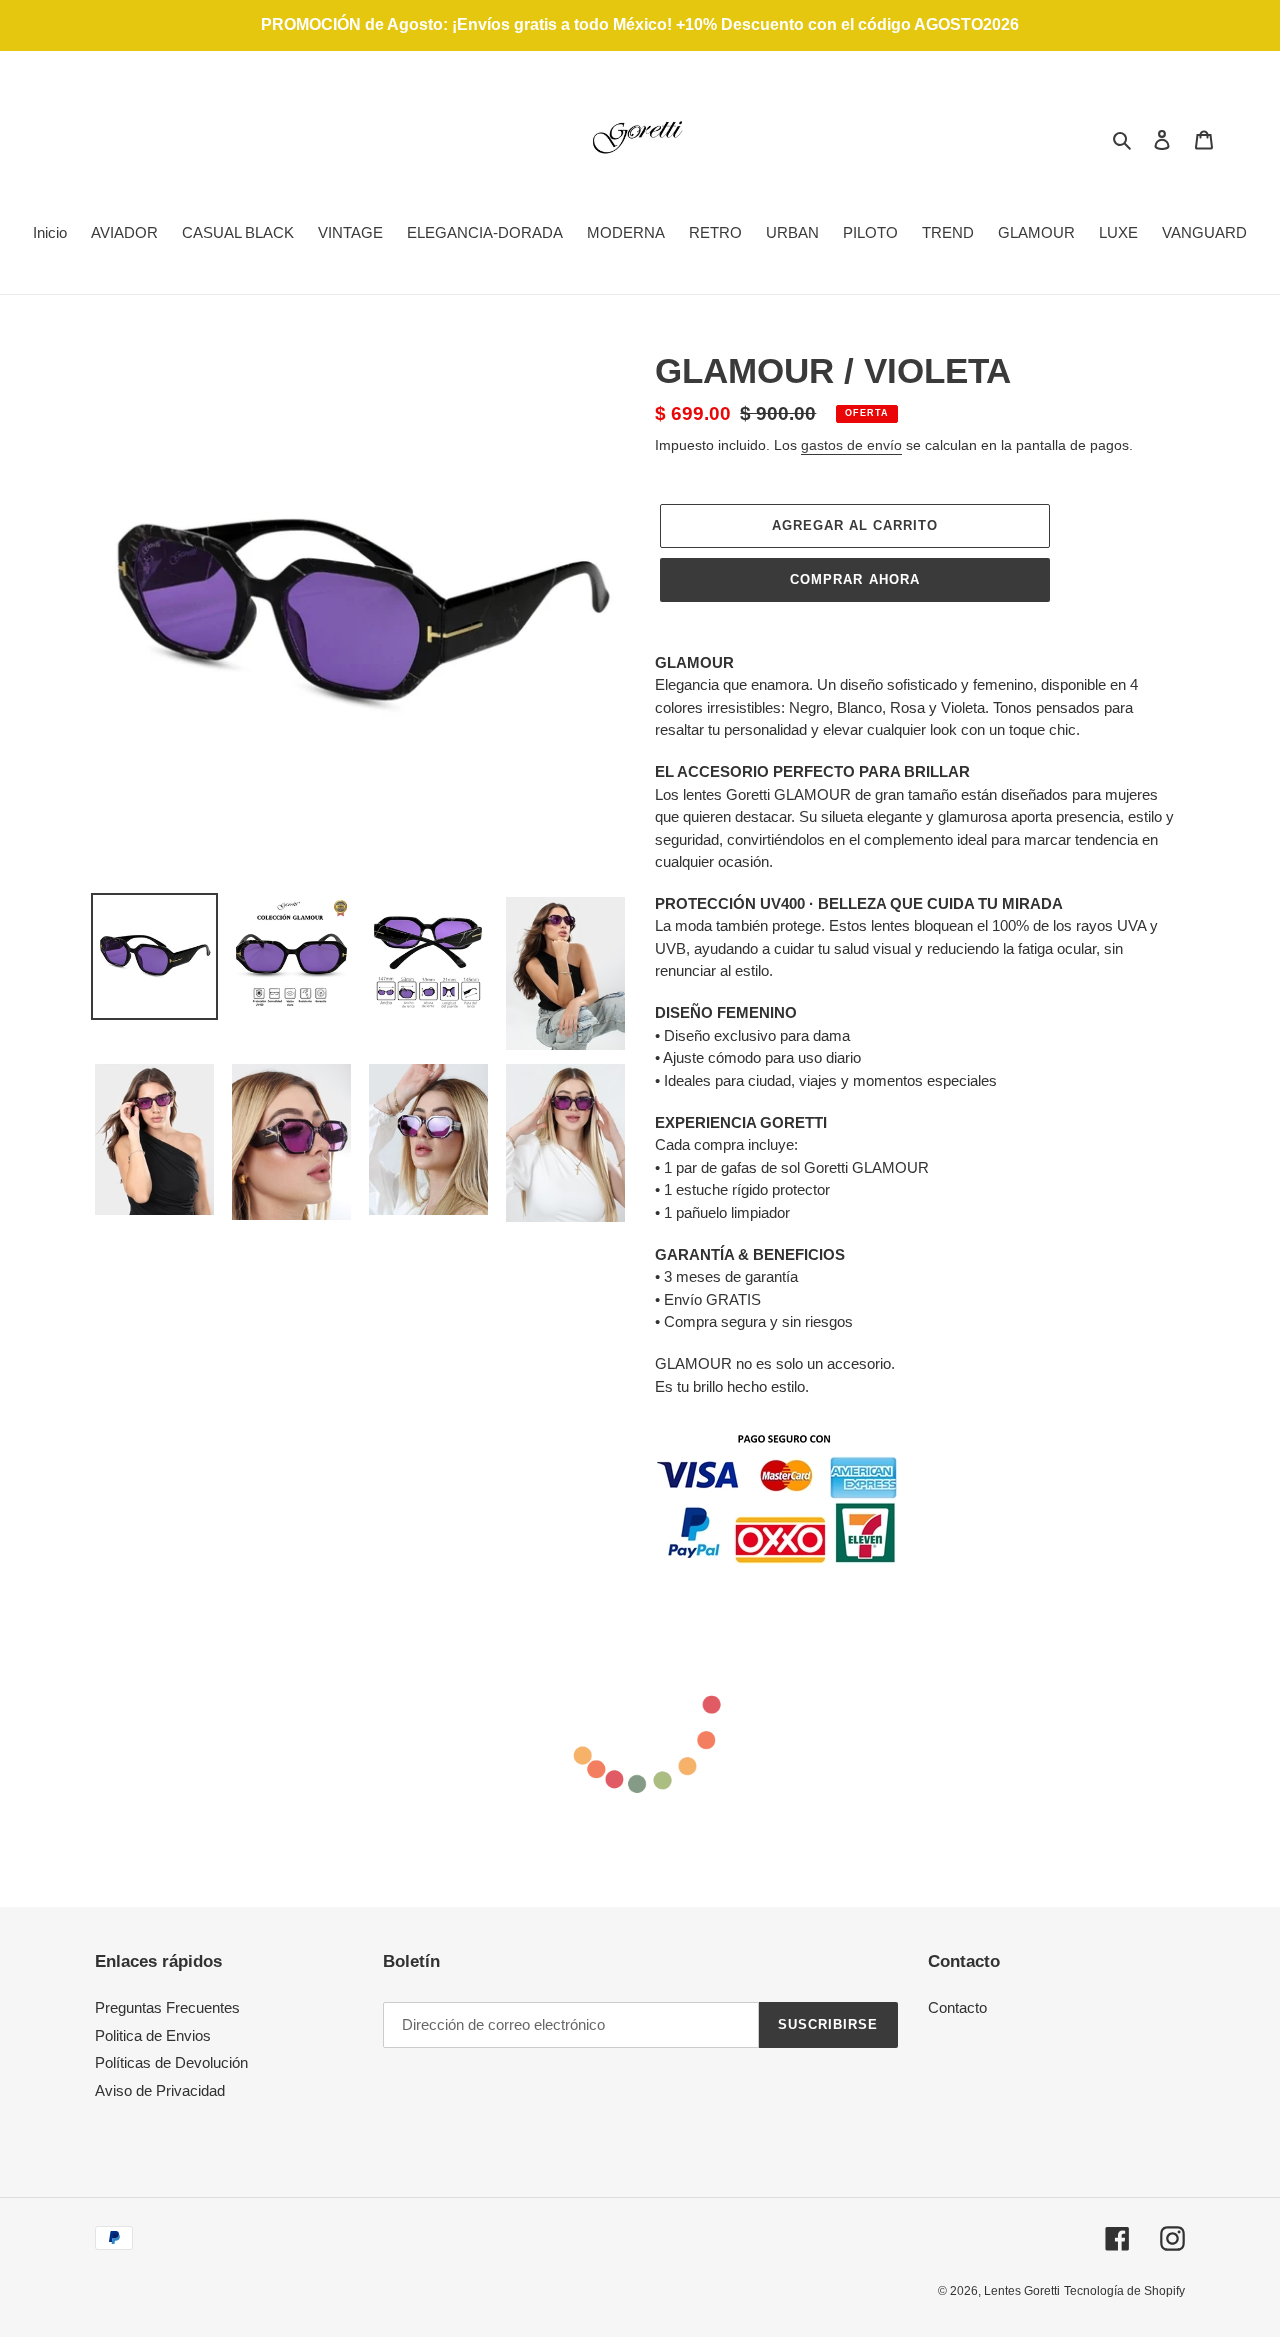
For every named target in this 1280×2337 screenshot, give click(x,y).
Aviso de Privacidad (160, 2090)
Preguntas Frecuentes (167, 2007)
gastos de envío (851, 445)
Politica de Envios (153, 2035)
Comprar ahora (855, 579)
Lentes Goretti (1022, 2291)
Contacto (957, 2007)
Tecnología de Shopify (1124, 2291)
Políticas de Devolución (171, 2062)
